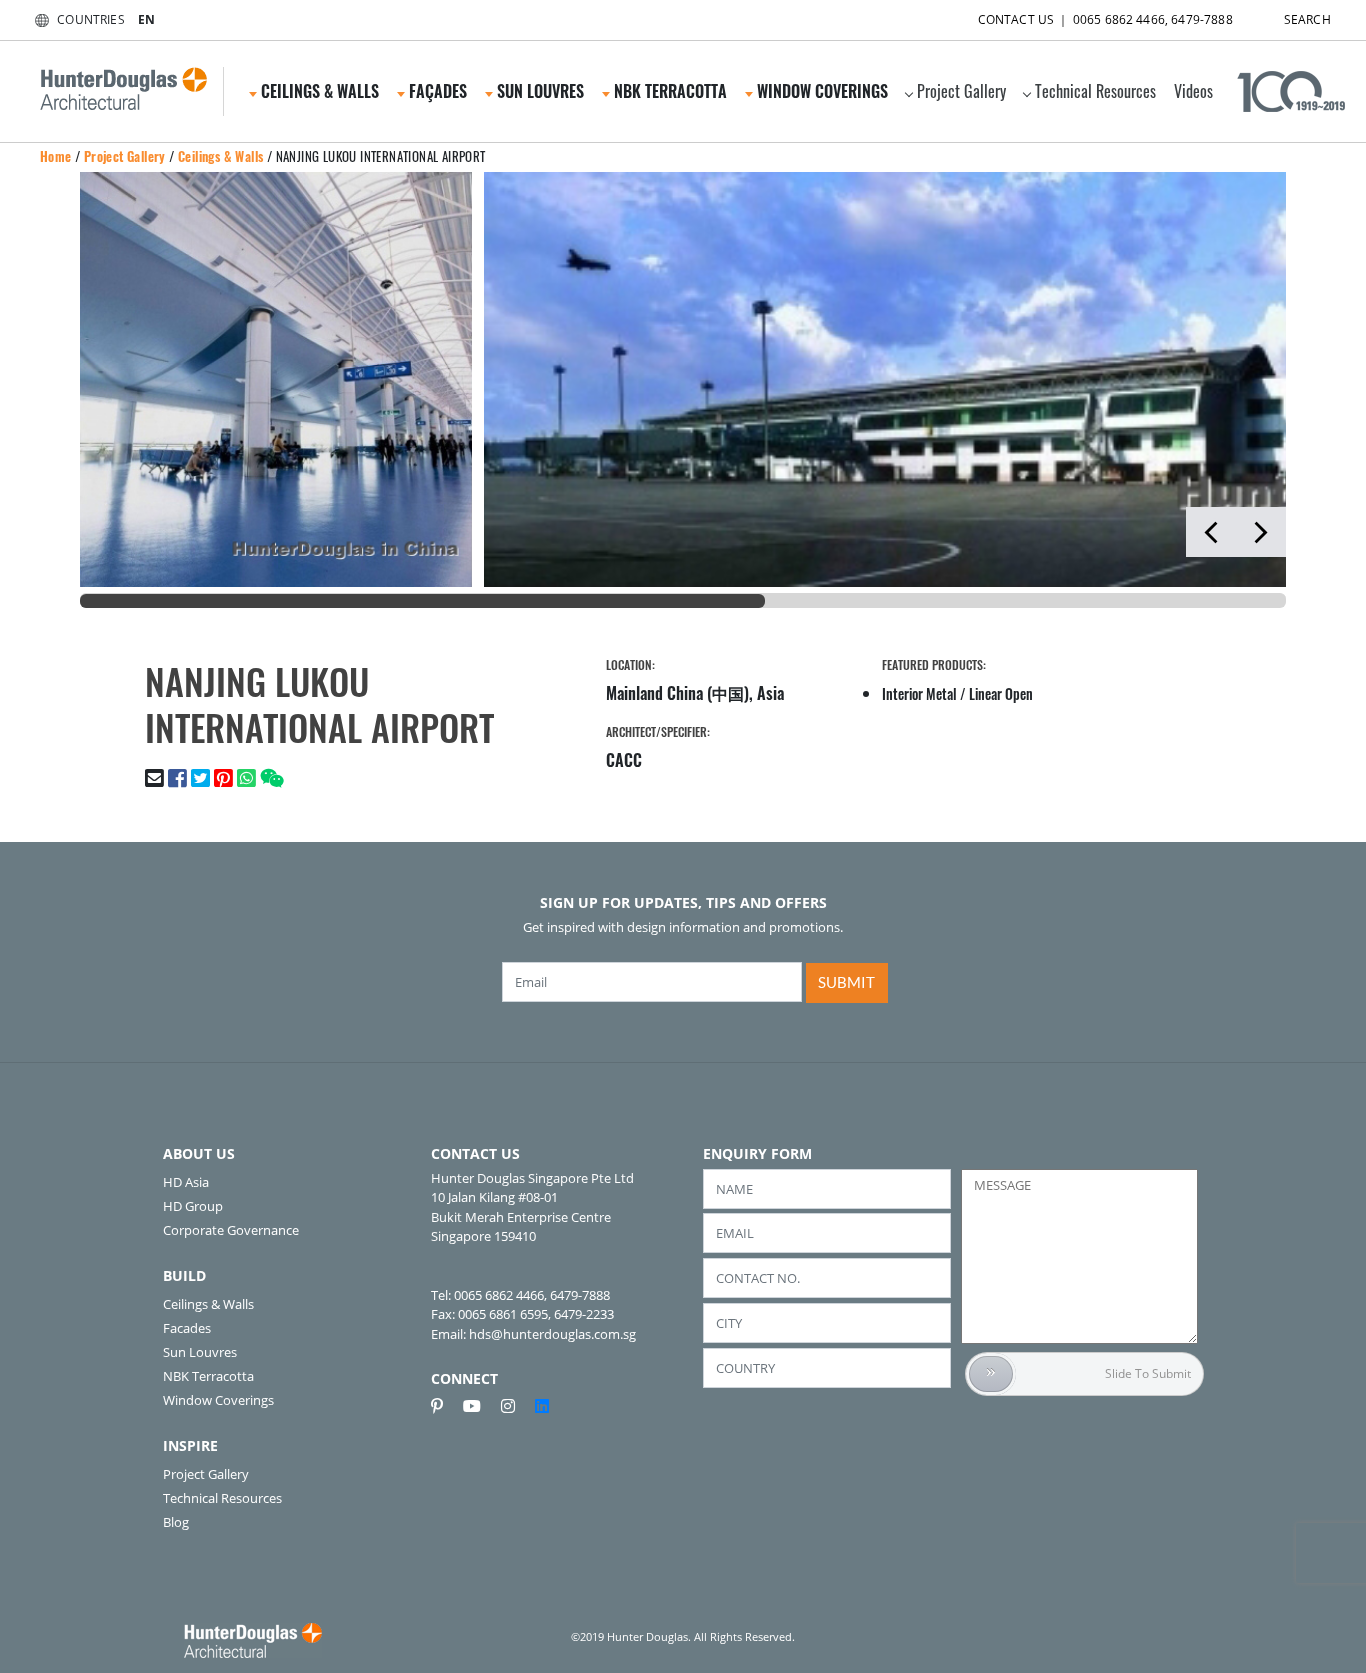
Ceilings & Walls (220, 156)
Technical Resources (1095, 91)
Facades (187, 1328)
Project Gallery (961, 91)
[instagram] (516, 1406)
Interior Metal (919, 693)
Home (56, 156)
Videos (1193, 91)
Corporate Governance (231, 1230)
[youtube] (480, 1406)
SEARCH (1307, 19)
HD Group (193, 1206)
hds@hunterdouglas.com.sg (552, 1334)
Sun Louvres (200, 1352)
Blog (176, 1522)
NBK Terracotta (208, 1376)
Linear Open (1001, 693)
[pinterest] (445, 1406)
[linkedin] (542, 1406)
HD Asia (186, 1182)
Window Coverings (218, 1400)
